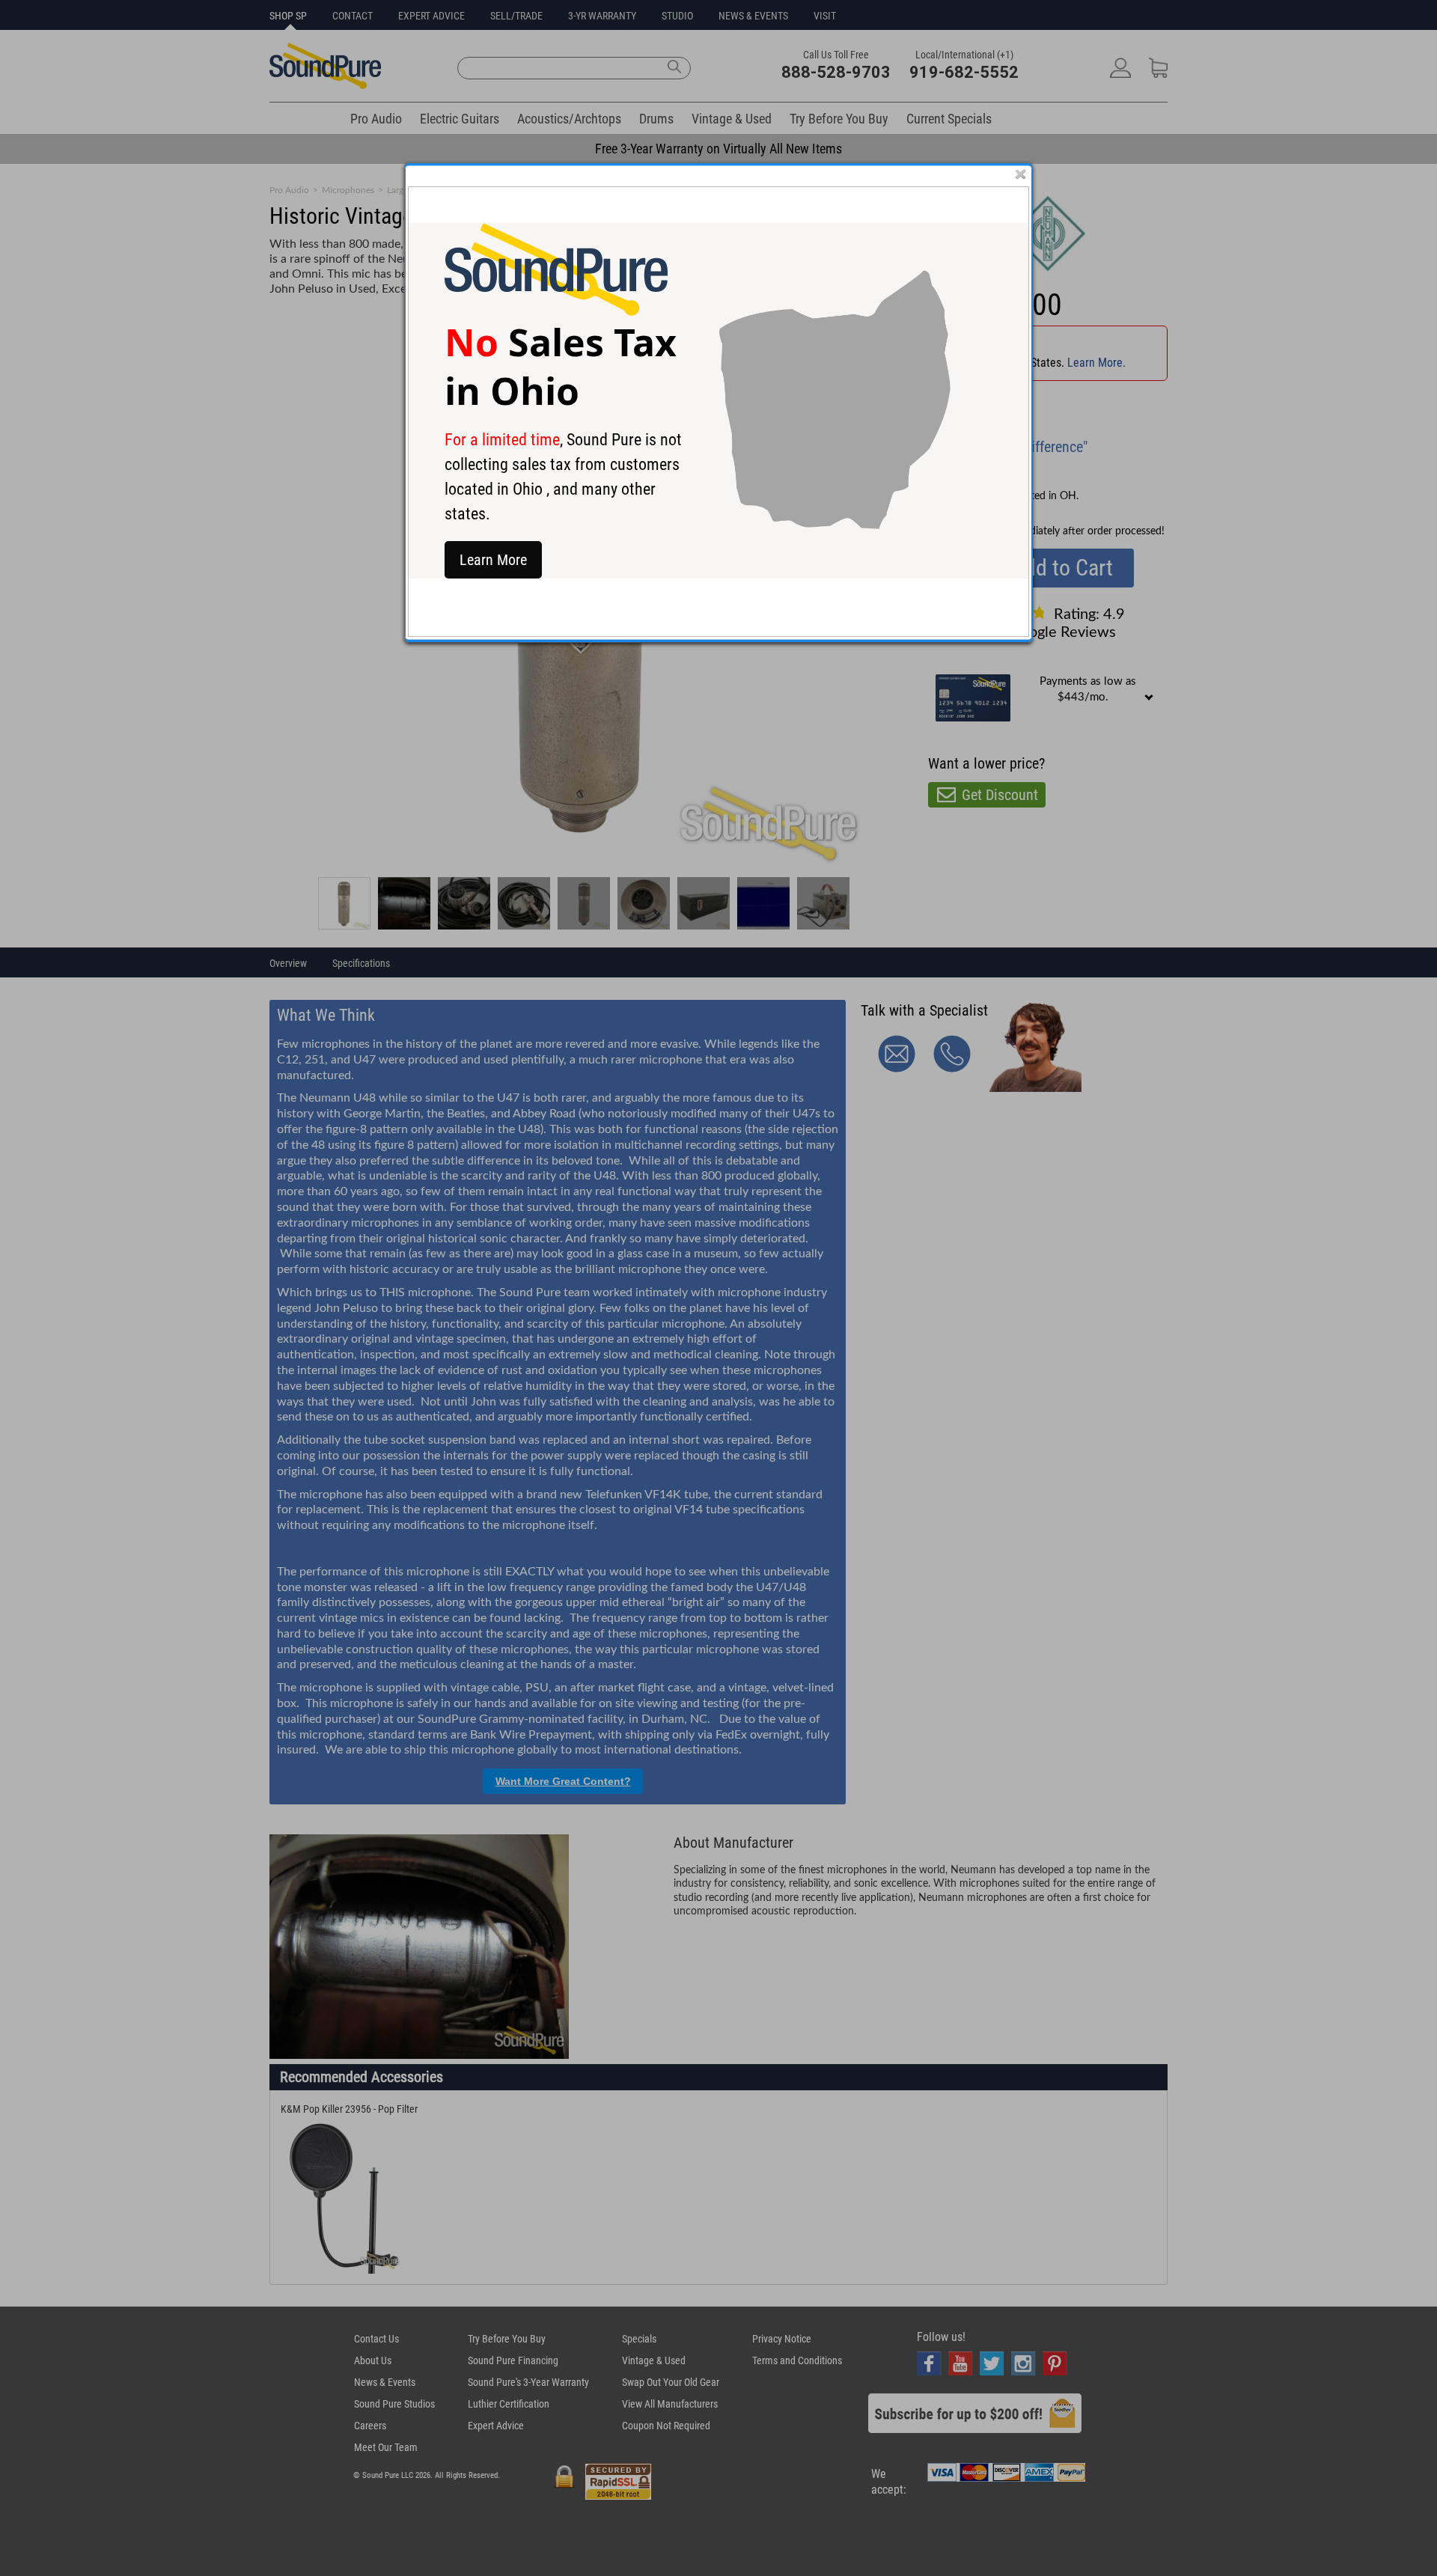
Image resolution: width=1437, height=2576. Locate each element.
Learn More (493, 560)
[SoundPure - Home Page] (556, 312)
